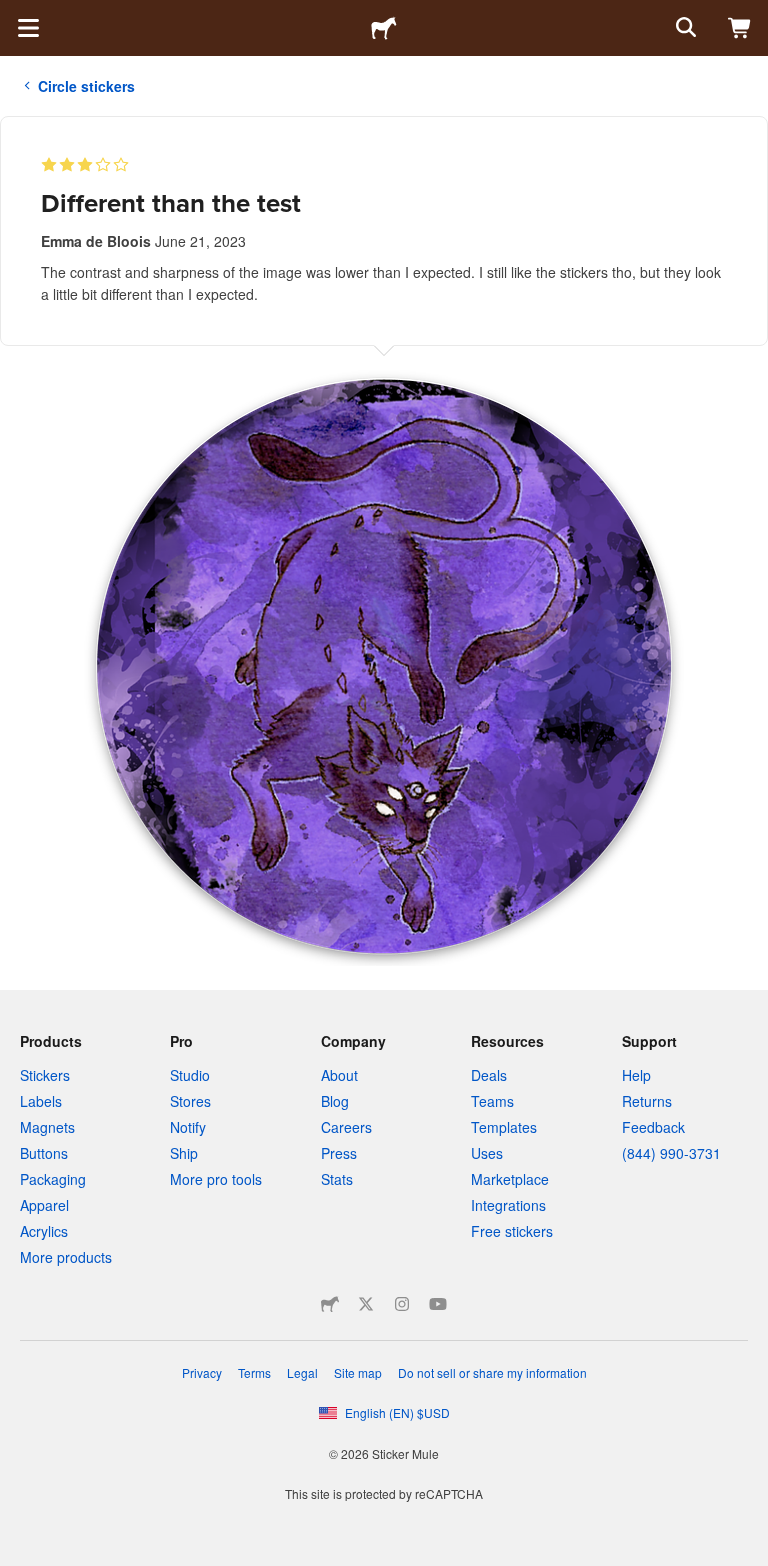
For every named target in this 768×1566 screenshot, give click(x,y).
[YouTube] (438, 1304)
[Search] (684, 28)
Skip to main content (15, 15)
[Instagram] (402, 1304)
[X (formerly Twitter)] (366, 1304)
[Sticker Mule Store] (330, 1304)
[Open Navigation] (28, 28)
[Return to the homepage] (384, 28)
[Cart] (740, 28)
